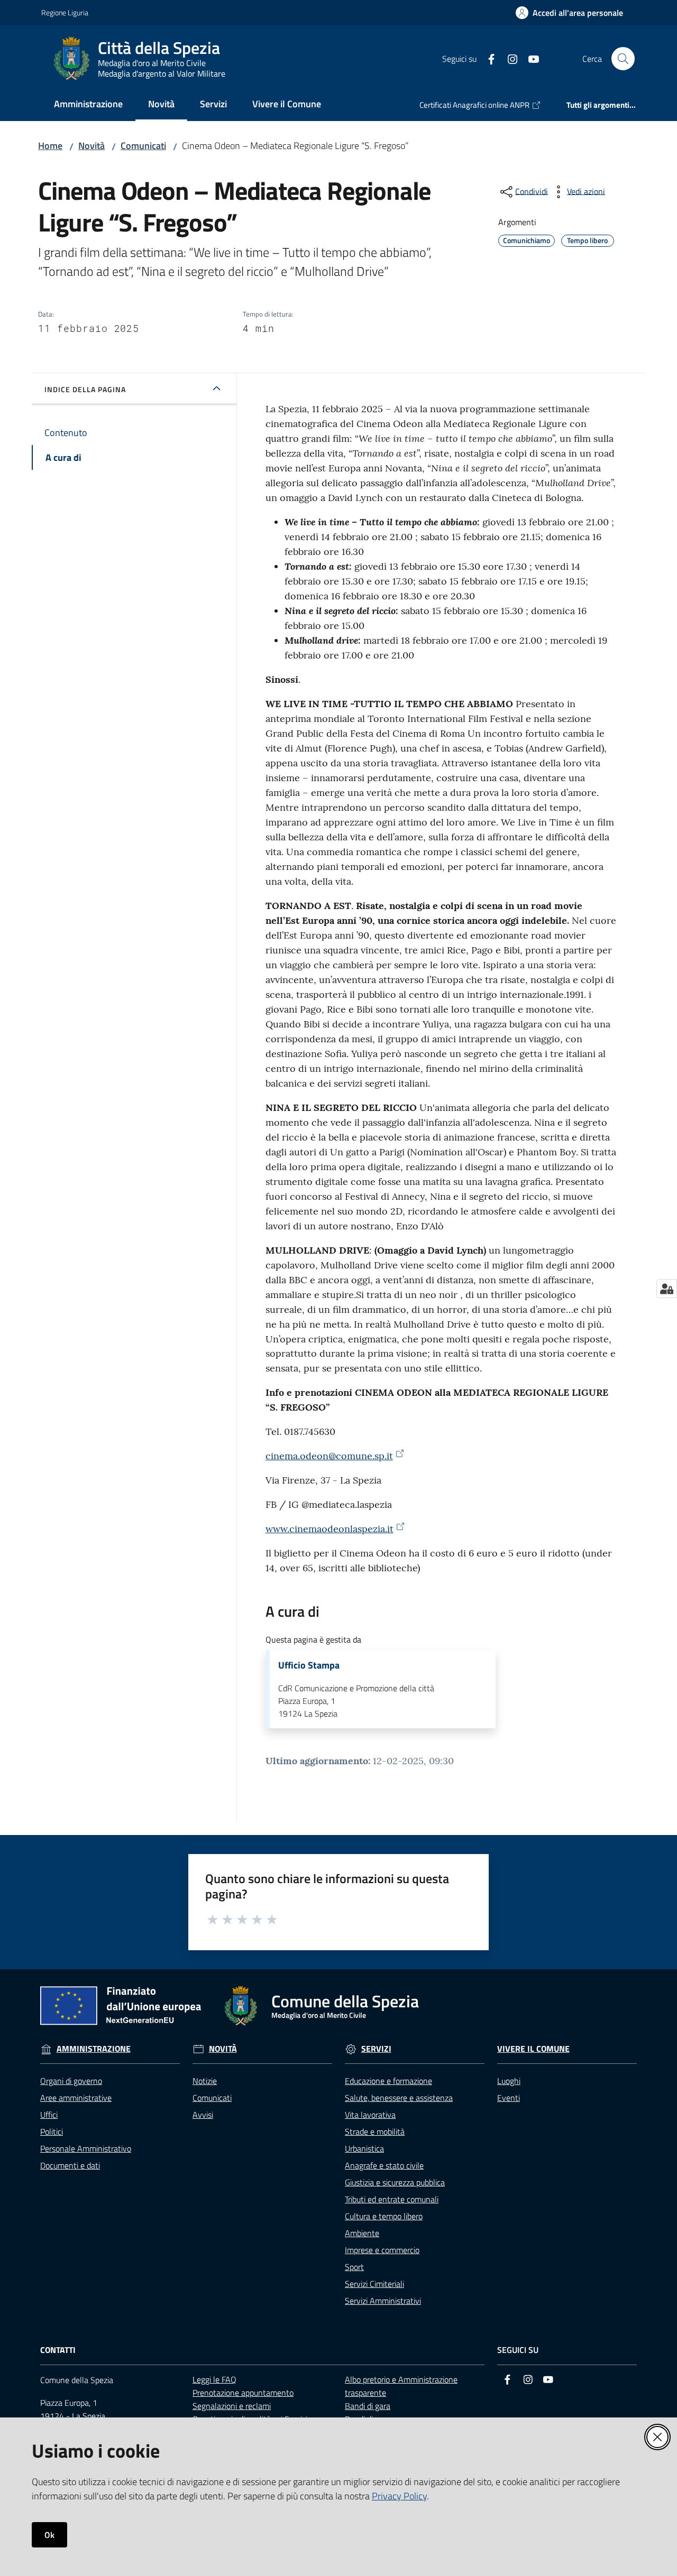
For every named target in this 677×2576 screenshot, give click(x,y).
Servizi (376, 2049)
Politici (52, 2132)
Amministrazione (94, 2049)
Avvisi (203, 2115)
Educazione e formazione (388, 2081)
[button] (623, 59)
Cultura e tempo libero (384, 2216)
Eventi (509, 2098)
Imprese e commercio (382, 2250)
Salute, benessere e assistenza (399, 2098)
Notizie (205, 2081)
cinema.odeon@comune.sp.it (329, 1456)
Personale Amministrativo (86, 2148)
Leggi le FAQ (214, 2379)
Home (50, 146)
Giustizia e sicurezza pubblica (395, 2182)
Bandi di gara (368, 2406)
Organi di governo (71, 2081)
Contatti (58, 2350)
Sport (354, 2267)
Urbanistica (364, 2148)
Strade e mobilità (375, 2132)
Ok (49, 2535)
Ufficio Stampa (309, 1665)
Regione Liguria (65, 12)
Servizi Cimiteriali (374, 2284)
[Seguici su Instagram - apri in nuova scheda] (508, 58)
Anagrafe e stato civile (384, 2165)
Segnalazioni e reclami (232, 2406)
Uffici (49, 2115)
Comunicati (143, 146)
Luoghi (509, 2081)
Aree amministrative (76, 2098)
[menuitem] (88, 105)
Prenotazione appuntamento (243, 2393)
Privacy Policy (399, 2496)
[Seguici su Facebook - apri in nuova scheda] (487, 58)
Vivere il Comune (533, 2049)
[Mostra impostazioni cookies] (667, 1289)
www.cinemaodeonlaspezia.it (330, 1529)
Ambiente (362, 2233)
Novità (92, 146)
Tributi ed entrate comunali (392, 2199)
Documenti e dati (70, 2165)
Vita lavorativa (370, 2115)
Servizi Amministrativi (383, 2301)
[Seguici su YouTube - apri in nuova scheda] (529, 58)
